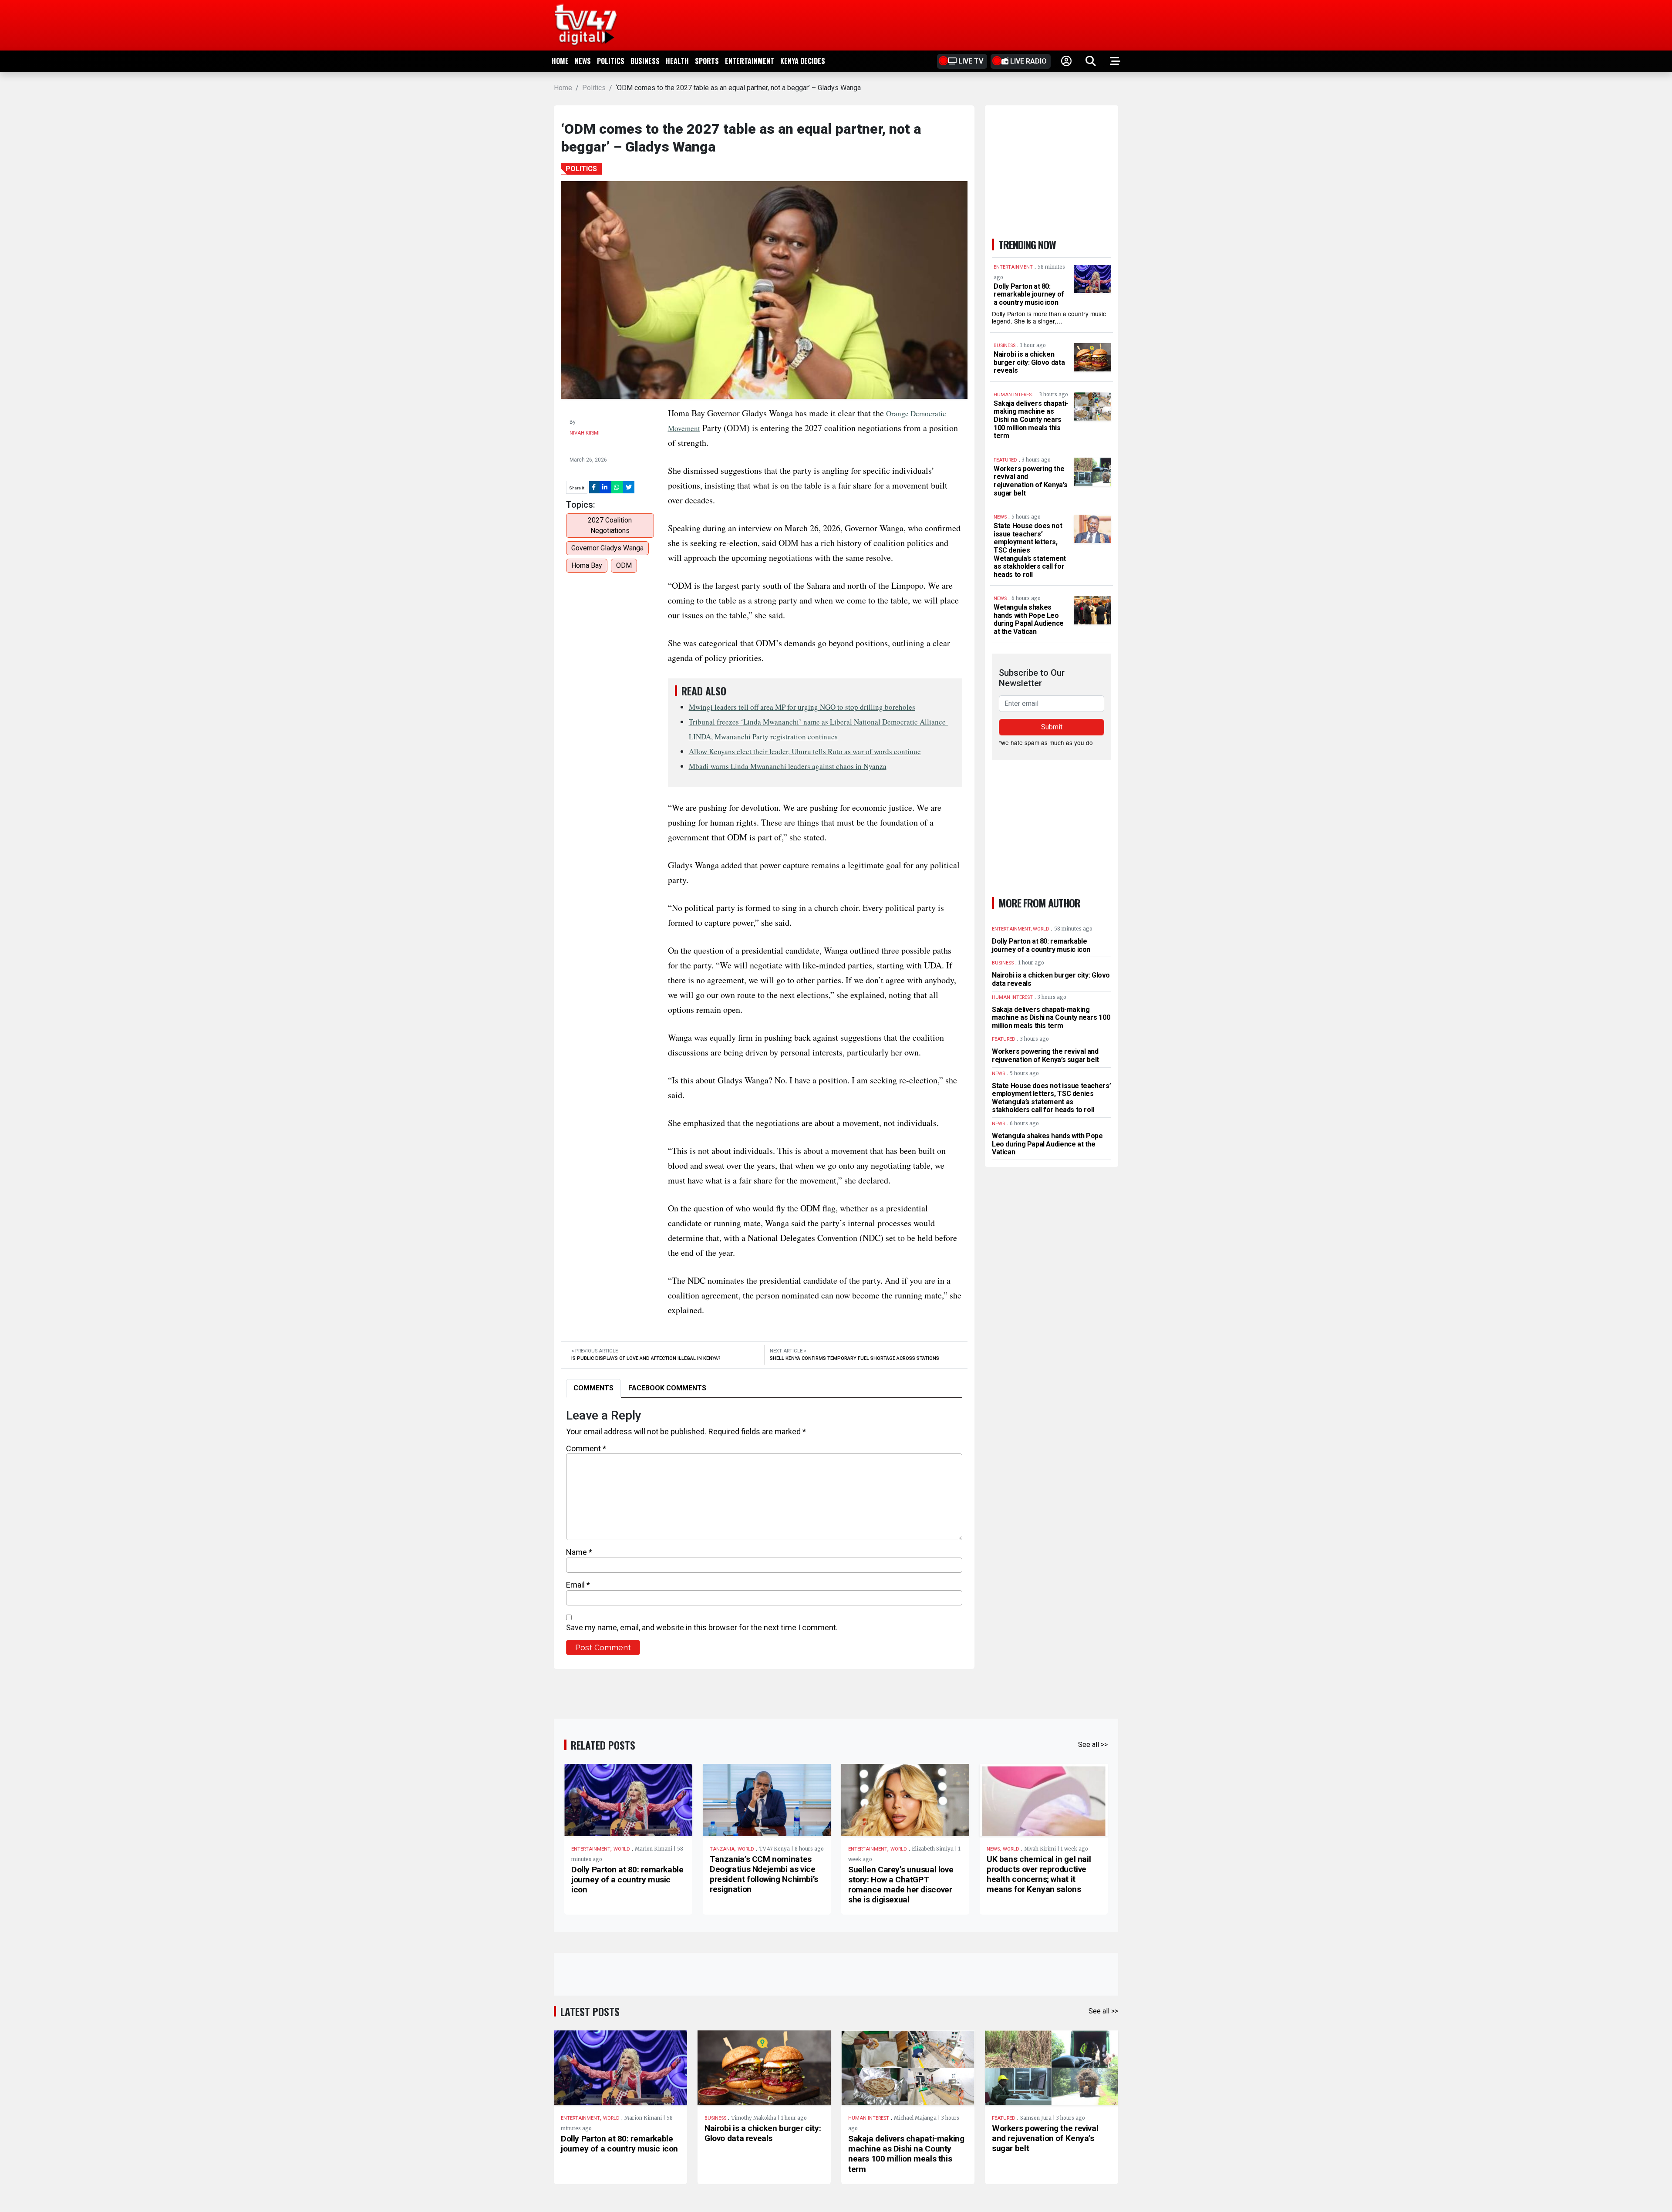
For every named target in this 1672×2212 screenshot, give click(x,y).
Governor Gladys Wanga (607, 548)
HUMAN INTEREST (869, 2118)
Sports (707, 61)
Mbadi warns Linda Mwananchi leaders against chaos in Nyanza (788, 766)
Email (578, 1585)
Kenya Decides (803, 61)
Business (645, 61)
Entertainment (750, 61)
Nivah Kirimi (585, 433)
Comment (586, 1448)
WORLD (622, 1849)
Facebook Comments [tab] (667, 1388)
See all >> (1093, 1745)
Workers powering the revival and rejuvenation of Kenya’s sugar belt (1030, 481)
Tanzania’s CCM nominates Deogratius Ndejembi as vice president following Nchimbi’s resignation (764, 1874)
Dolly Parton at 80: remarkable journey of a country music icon (1029, 294)
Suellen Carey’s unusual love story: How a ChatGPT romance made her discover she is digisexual (901, 1885)
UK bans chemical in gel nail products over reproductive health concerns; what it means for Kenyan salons (1039, 1874)
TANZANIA (722, 1849)
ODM (624, 565)
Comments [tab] (593, 1388)
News (583, 61)
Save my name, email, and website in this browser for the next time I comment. (702, 1627)
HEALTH (677, 61)
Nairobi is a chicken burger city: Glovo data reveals (1029, 362)
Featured (1004, 2118)
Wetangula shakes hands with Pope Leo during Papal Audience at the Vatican (1029, 619)
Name (579, 1552)
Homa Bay (587, 565)
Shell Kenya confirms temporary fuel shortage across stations (855, 1358)
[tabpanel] (764, 1532)
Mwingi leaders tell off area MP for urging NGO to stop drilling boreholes (802, 707)
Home (560, 61)
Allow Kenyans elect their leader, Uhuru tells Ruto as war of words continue (805, 751)
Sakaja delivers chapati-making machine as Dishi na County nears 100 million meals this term (1031, 420)
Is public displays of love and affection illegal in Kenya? (646, 1358)
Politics (611, 61)
